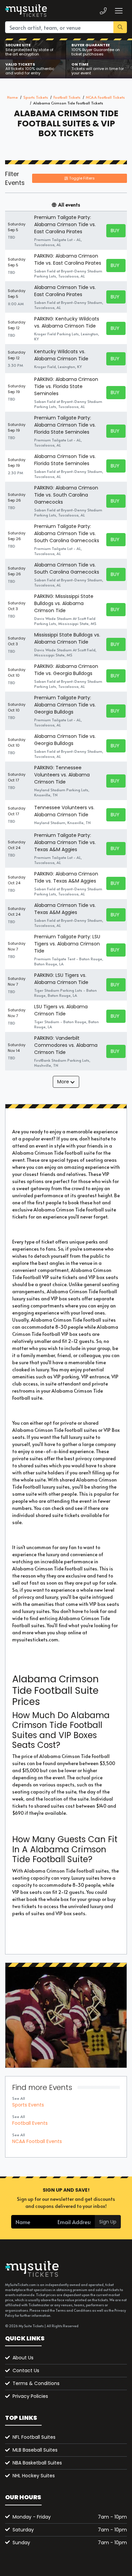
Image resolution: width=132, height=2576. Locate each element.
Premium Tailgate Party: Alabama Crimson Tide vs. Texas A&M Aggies (65, 842)
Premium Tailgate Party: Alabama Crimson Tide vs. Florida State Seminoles (65, 425)
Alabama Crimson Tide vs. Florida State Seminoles (65, 460)
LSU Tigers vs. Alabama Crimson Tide (61, 1010)
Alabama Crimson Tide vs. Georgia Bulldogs (65, 740)
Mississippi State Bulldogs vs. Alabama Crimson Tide (67, 638)
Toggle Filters (81, 178)
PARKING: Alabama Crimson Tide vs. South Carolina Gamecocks (66, 495)
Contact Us (26, 2370)
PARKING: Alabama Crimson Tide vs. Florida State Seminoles (66, 386)
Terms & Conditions (36, 2383)
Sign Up (108, 2222)
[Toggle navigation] (118, 11)
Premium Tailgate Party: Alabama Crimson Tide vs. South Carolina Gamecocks (67, 533)
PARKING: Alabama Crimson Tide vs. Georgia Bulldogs (66, 670)
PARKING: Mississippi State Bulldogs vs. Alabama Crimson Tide (64, 603)
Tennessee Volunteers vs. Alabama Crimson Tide (64, 811)
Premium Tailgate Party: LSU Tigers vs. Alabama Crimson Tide (67, 944)
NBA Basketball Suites (37, 2463)
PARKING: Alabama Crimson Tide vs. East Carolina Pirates (68, 259)
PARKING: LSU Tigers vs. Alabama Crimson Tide (61, 979)
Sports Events (28, 2105)
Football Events (30, 2123)
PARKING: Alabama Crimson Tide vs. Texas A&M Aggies (66, 877)
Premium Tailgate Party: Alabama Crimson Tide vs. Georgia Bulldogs (65, 705)
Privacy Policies (30, 2396)
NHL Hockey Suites (34, 2476)
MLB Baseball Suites (35, 2450)
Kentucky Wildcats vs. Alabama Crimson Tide (61, 355)
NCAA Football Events (37, 2141)
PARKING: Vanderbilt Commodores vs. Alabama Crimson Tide (66, 1045)
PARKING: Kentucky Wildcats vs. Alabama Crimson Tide (67, 322)
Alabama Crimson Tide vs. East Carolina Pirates (65, 291)
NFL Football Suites (34, 2437)
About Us (23, 2358)
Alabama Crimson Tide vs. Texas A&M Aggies (65, 909)
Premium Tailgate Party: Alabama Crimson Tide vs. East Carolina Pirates (65, 224)
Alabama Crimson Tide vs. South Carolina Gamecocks (67, 568)
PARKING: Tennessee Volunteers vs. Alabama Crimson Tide (62, 775)
